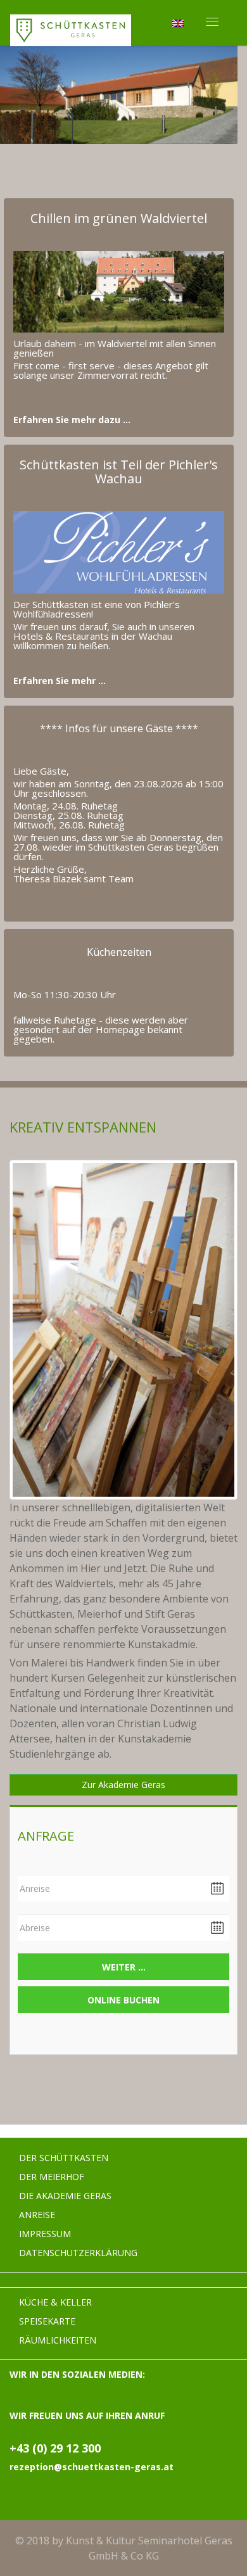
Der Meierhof (52, 2177)
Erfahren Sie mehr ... (60, 681)
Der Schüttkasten (64, 2158)
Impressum (45, 2234)
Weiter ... (124, 1967)
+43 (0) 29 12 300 (55, 2448)
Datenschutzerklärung (78, 2253)
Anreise (37, 2215)
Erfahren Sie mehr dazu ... (72, 420)
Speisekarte (47, 2321)
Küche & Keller (55, 2302)
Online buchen (123, 2000)
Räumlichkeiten (58, 2340)
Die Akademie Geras (65, 2196)
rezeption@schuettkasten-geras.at (92, 2467)
